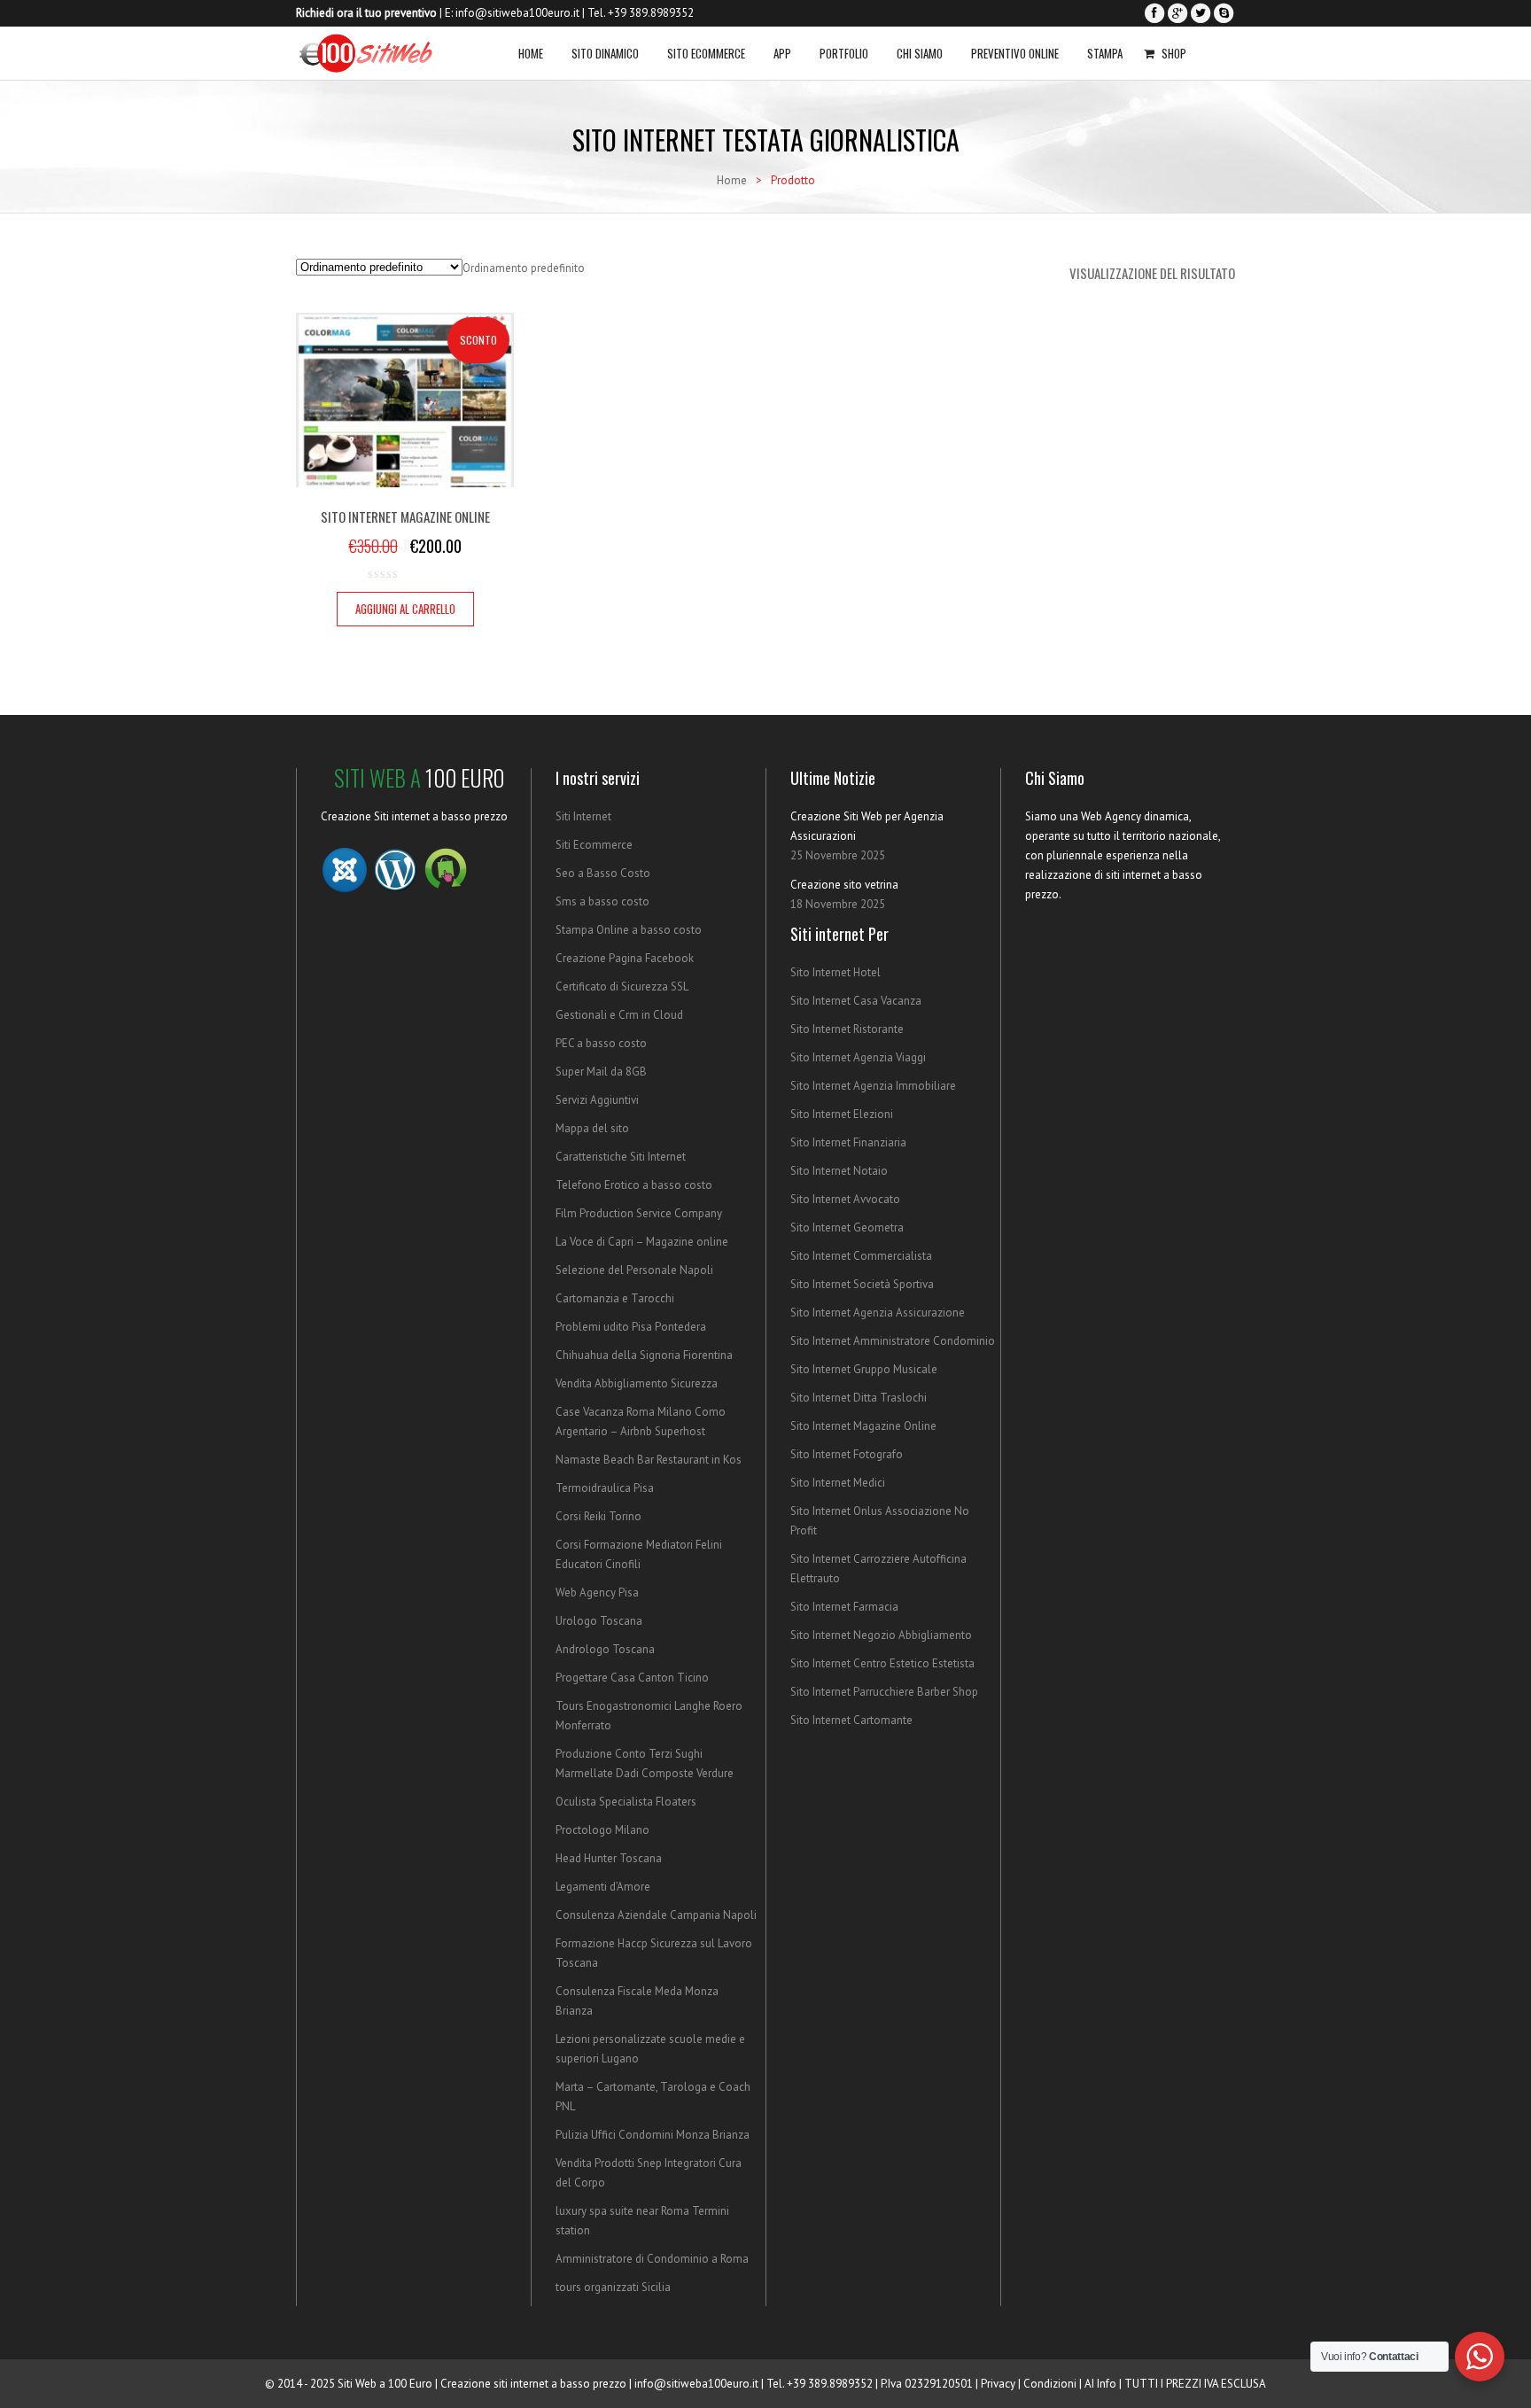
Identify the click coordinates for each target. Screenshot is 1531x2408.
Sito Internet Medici (838, 1483)
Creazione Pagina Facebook (625, 958)
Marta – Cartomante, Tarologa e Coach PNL (653, 2097)
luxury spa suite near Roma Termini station (642, 2221)
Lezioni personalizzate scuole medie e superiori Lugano (650, 2049)
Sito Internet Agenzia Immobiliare (873, 1086)
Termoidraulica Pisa (605, 1488)
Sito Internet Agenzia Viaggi (858, 1057)
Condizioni (1050, 2384)
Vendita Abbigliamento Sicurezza (637, 1383)
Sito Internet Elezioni (842, 1114)
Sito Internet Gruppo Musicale (864, 1369)
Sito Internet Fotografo (847, 1454)
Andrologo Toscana (605, 1649)
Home (531, 53)
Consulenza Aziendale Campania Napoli (656, 1915)
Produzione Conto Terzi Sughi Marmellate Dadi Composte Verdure (645, 1763)
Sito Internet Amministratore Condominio (893, 1341)
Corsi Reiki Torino (598, 1516)
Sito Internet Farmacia (844, 1607)
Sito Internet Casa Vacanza (856, 1001)
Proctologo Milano (602, 1830)
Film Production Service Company (639, 1213)
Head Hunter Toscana (609, 1858)
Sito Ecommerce (706, 53)
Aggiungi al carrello (405, 609)
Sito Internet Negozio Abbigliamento (881, 1635)
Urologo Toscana (599, 1621)
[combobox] (524, 268)
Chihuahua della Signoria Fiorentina (644, 1355)
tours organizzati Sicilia (613, 2287)
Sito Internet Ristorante (847, 1029)
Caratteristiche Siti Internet (621, 1157)
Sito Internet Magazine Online (863, 1426)
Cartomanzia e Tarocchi (615, 1298)
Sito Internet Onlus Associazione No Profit (880, 1521)
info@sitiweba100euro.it (517, 13)
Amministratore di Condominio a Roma (652, 2259)
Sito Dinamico (605, 53)
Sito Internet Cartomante (851, 1720)
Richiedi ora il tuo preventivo (366, 13)
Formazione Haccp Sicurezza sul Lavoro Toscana (654, 1953)
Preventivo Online (1015, 53)
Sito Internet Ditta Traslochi (859, 1398)
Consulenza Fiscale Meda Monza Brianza (637, 2001)
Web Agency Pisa (597, 1592)
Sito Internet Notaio (839, 1171)
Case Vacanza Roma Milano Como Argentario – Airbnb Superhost (641, 1421)
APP (782, 53)
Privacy (998, 2384)
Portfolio (844, 53)
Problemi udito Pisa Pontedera (631, 1327)
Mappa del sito (592, 1128)
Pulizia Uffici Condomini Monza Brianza (653, 2135)
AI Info (1100, 2384)
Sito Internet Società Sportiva (862, 1284)
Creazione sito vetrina (844, 885)
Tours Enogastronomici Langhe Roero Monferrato (649, 1716)
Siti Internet (583, 816)
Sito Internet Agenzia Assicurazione (878, 1313)
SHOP (1174, 53)
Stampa (1105, 53)
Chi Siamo (920, 53)
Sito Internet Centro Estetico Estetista (882, 1663)
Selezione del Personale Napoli (634, 1270)
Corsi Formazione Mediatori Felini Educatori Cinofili (639, 1554)
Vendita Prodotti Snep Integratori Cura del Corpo (649, 2173)
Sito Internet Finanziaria (848, 1142)
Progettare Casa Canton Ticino (632, 1678)
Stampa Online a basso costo (629, 930)
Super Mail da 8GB (601, 1072)
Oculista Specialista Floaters (626, 1802)
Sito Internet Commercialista (861, 1256)
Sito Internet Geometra (847, 1227)
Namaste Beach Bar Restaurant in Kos (649, 1460)
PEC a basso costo (601, 1043)
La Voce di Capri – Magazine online (642, 1242)
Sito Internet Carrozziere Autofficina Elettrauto (878, 1569)
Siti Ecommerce (594, 845)
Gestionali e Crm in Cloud (619, 1015)
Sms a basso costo (602, 901)
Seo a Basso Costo (603, 873)
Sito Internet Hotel (835, 972)
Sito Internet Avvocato (845, 1199)
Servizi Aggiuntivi (597, 1100)
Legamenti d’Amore (603, 1887)
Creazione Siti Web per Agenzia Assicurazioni (867, 826)
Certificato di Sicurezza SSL (622, 987)
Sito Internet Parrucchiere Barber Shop (884, 1692)
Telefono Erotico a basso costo (634, 1185)
